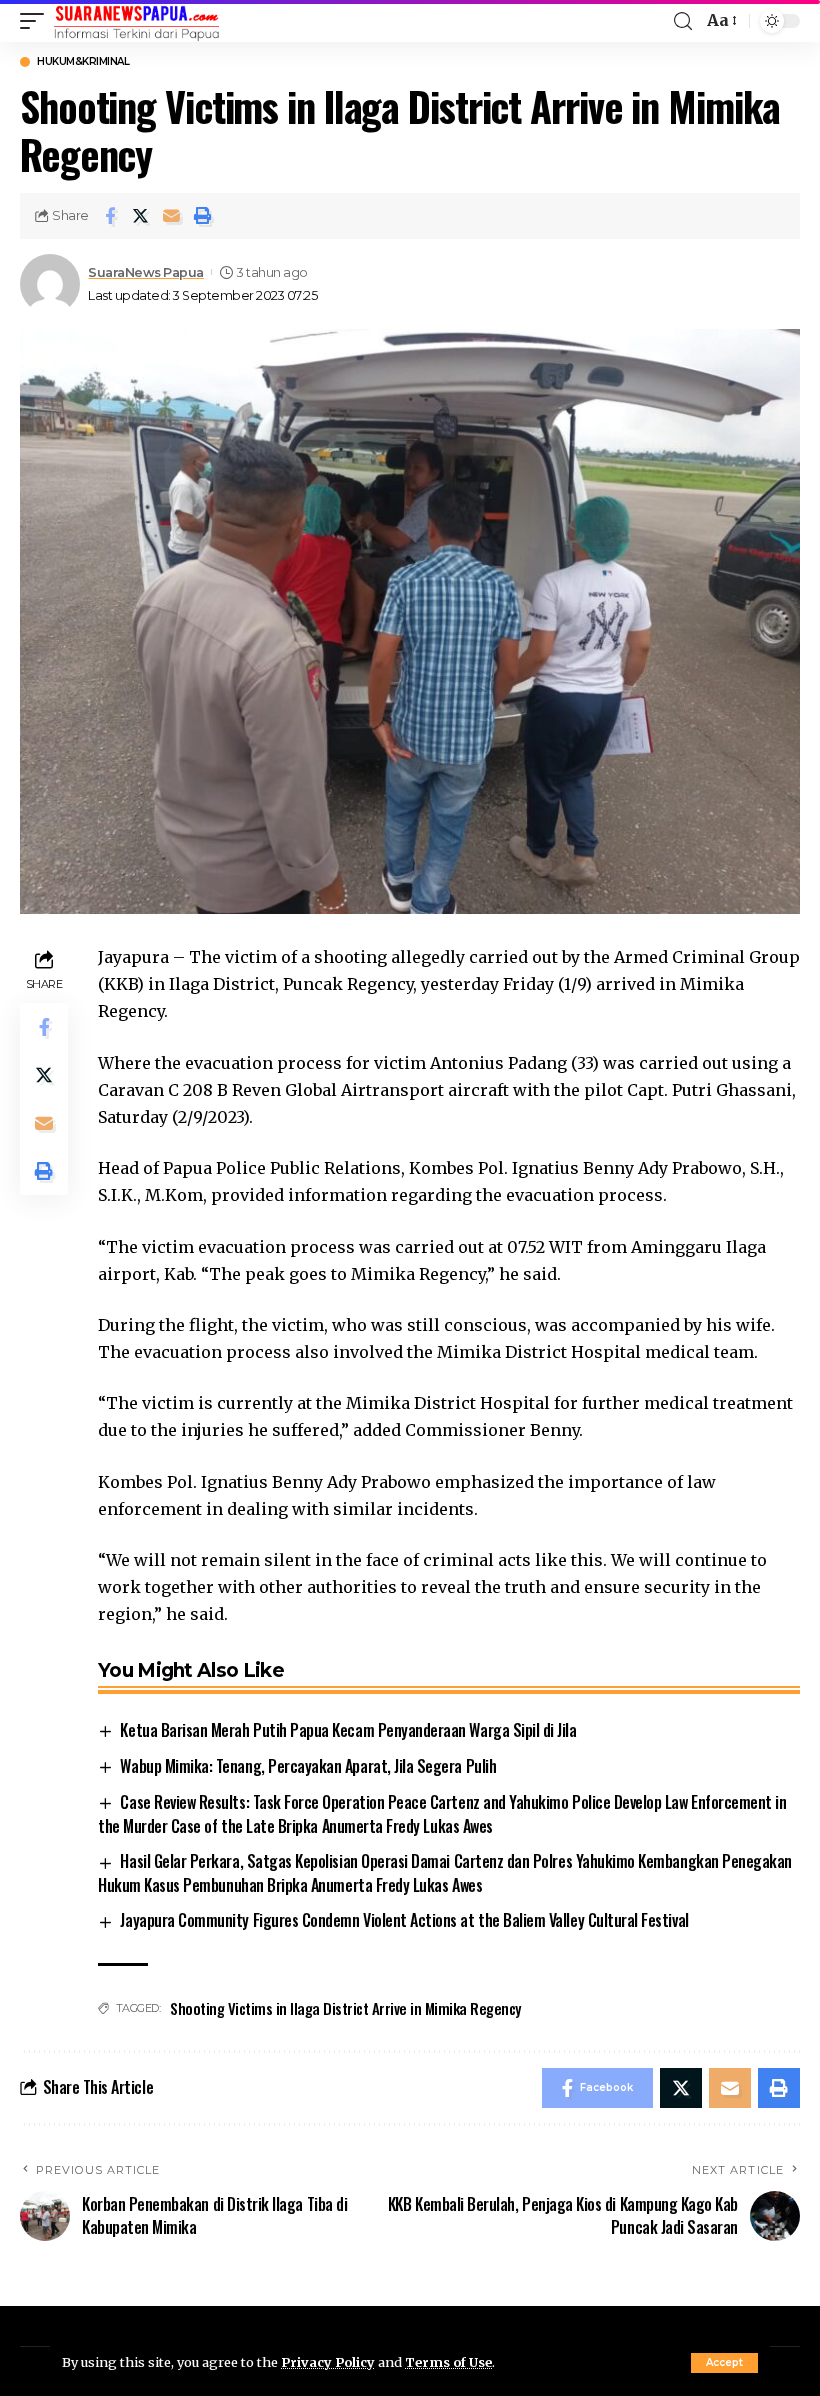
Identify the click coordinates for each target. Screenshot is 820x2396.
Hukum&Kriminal (83, 62)
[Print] (203, 216)
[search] (683, 21)
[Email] (172, 216)
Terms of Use (448, 2362)
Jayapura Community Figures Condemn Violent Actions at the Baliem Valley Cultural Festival (404, 1920)
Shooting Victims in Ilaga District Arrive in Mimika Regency (345, 2008)
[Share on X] (141, 216)
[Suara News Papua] (136, 21)
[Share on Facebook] (110, 216)
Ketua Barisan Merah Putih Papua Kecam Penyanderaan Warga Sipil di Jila (348, 1730)
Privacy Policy (328, 2362)
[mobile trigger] (37, 21)
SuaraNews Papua (146, 272)
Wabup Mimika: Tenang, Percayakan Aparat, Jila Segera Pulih (308, 1766)
